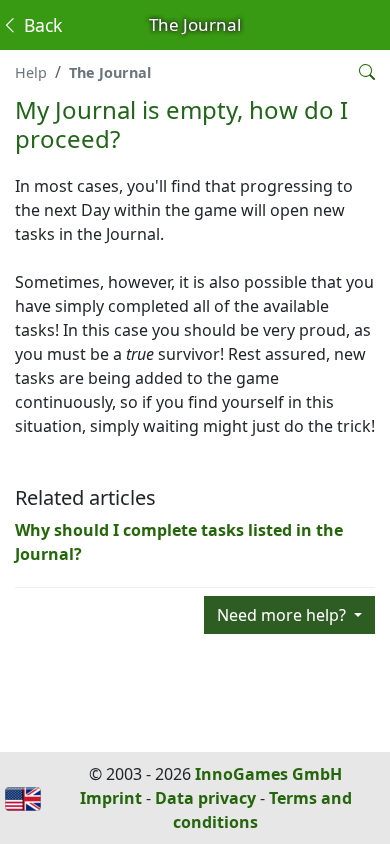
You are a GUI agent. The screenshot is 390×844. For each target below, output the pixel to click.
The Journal (110, 72)
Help (31, 72)
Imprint (111, 798)
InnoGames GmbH (268, 774)
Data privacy (205, 798)
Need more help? (283, 615)
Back (40, 25)
